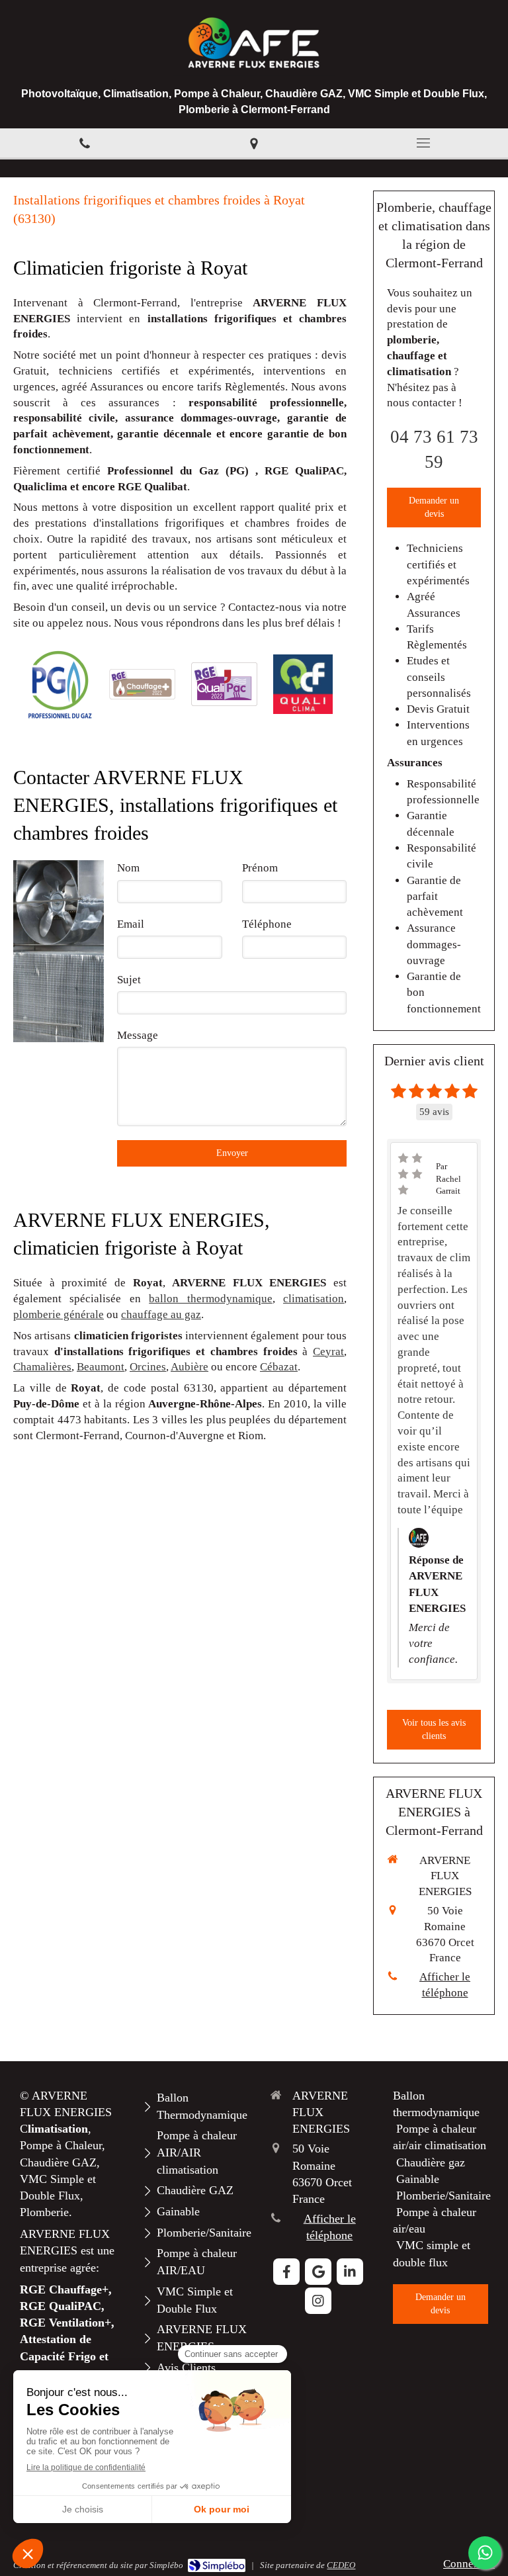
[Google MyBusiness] (318, 2272)
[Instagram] (318, 2301)
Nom (128, 868)
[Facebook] (286, 2272)
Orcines (148, 1367)
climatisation (314, 1299)
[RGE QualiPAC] (224, 684)
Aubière (190, 1367)
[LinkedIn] (350, 2272)
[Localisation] (254, 143)
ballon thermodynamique (210, 1299)
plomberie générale (59, 1314)
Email (131, 924)
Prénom (260, 868)
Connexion (469, 2564)
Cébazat (279, 1367)
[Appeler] (85, 143)
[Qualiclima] (303, 685)
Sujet (129, 980)
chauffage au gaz (161, 1314)
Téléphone (267, 924)
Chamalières (42, 1367)
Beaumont (101, 1367)
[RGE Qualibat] (142, 684)
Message (138, 1035)
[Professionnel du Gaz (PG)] (60, 685)
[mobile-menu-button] (423, 143)
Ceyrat (328, 1352)
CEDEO (341, 2565)
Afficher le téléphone (445, 1985)
